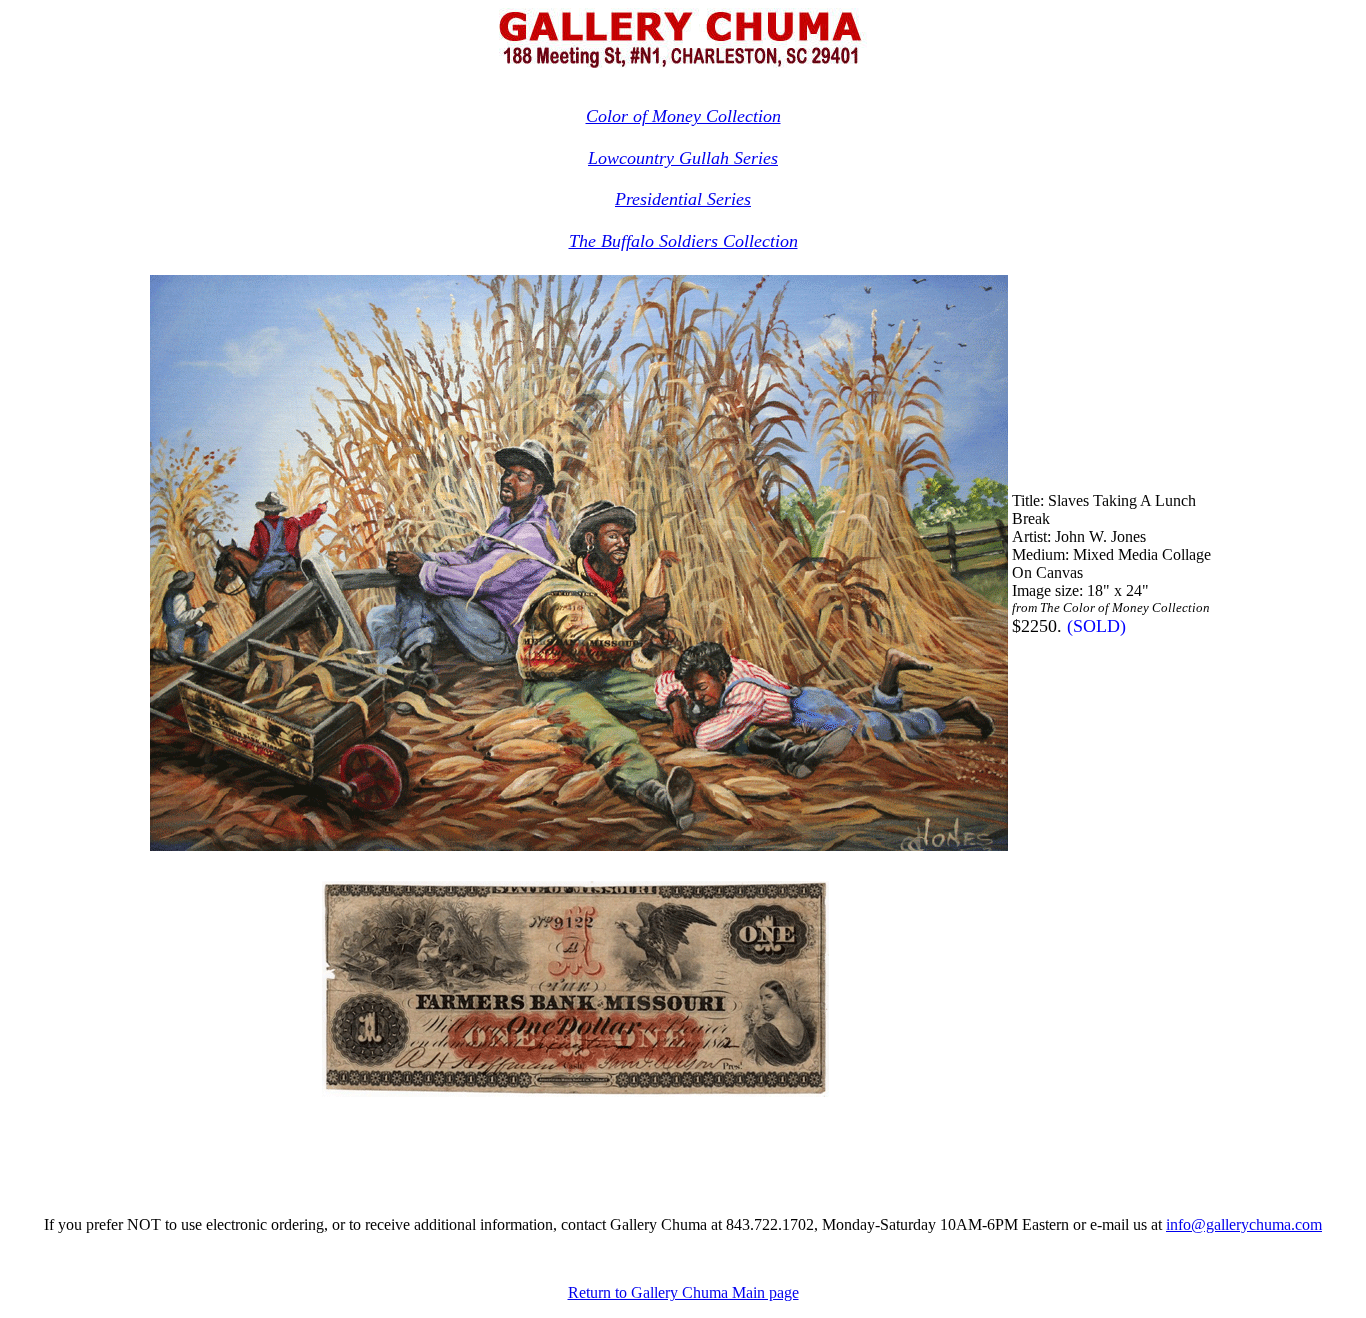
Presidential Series (683, 199)
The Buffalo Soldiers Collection (683, 241)
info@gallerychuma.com (1244, 1224)
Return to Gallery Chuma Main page (683, 1292)
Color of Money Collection (683, 116)
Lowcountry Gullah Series (683, 158)
